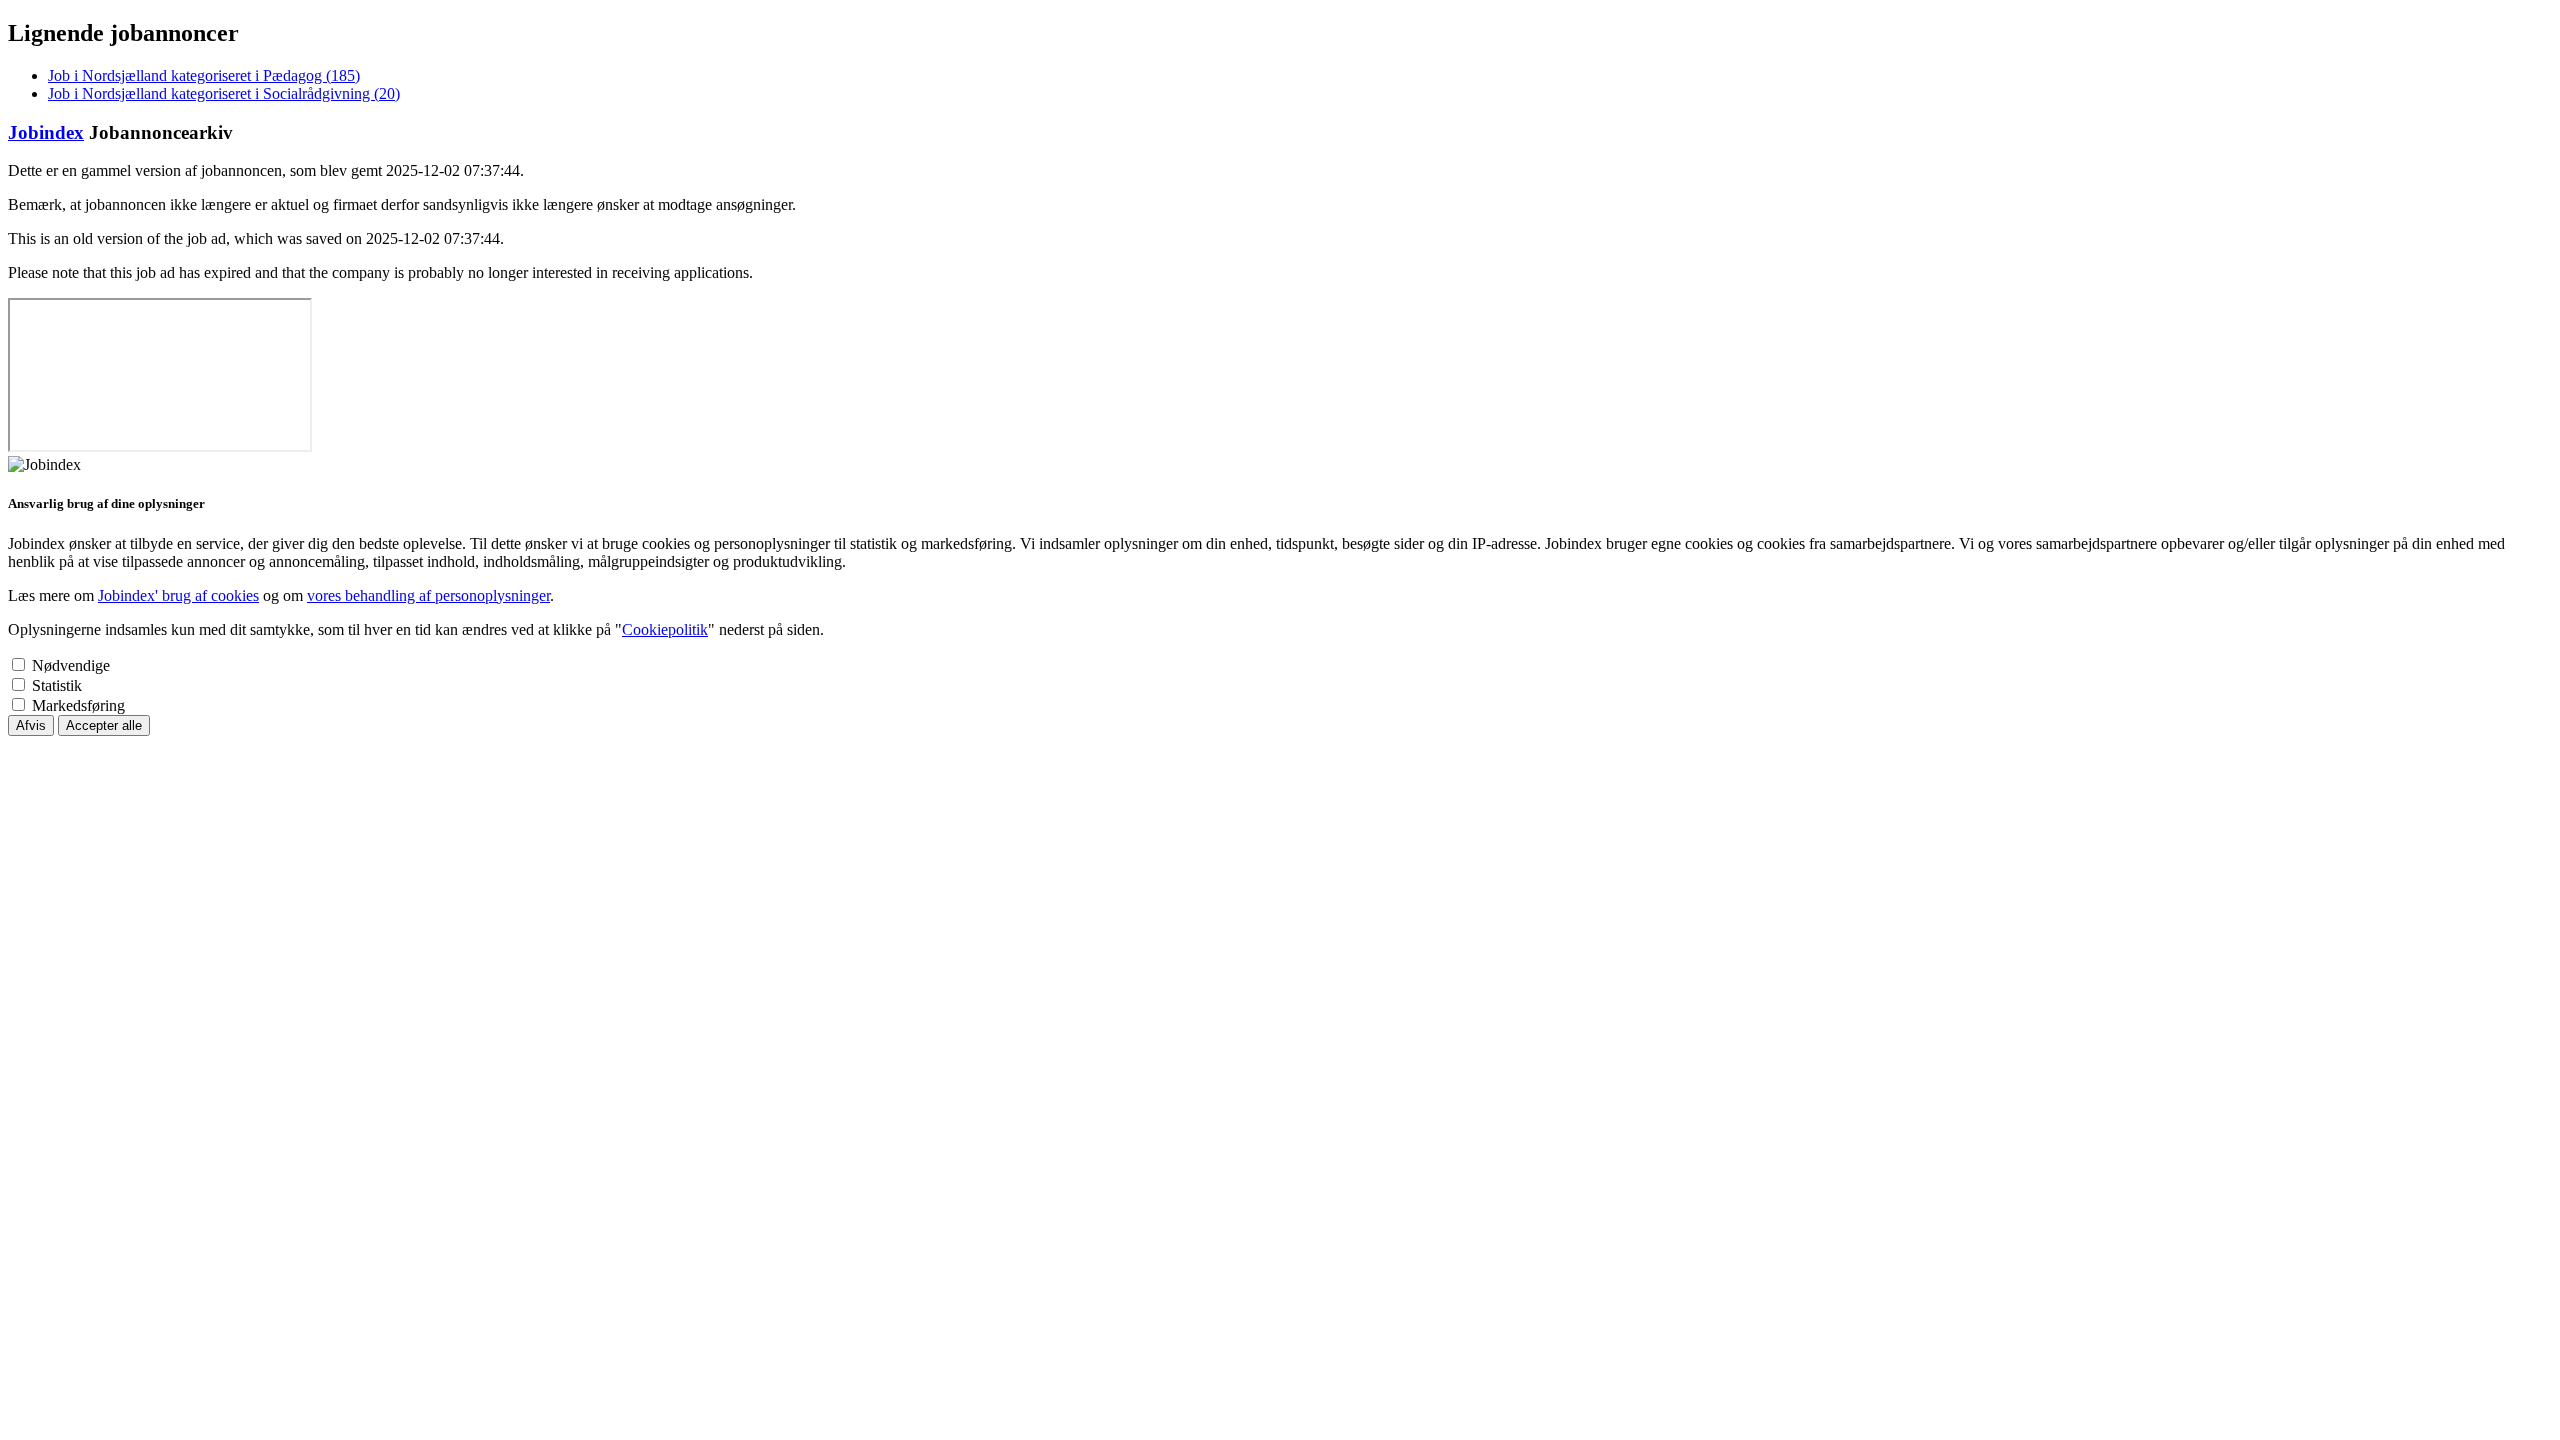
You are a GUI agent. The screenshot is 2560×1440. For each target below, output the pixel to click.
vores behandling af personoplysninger (428, 595)
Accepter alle (104, 725)
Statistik (57, 685)
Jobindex (46, 132)
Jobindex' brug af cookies (178, 595)
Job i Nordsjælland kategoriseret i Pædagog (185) (204, 75)
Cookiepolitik (665, 629)
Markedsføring (78, 705)
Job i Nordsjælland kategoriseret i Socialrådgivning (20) (224, 93)
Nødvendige (71, 665)
